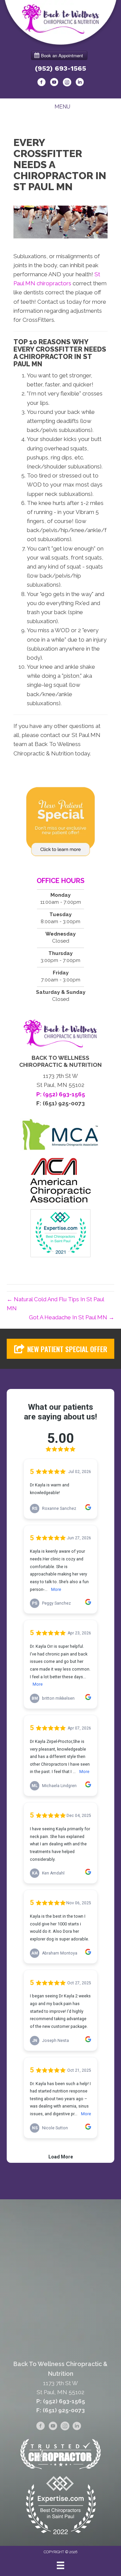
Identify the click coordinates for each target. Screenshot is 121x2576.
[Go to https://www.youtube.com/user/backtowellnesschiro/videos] (54, 83)
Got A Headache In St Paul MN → (72, 1317)
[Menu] (61, 2565)
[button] (61, 1349)
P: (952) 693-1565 (61, 2401)
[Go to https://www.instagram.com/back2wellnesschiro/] (67, 83)
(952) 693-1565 (61, 68)
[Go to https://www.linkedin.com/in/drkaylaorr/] (80, 83)
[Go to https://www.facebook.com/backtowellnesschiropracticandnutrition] (41, 83)
